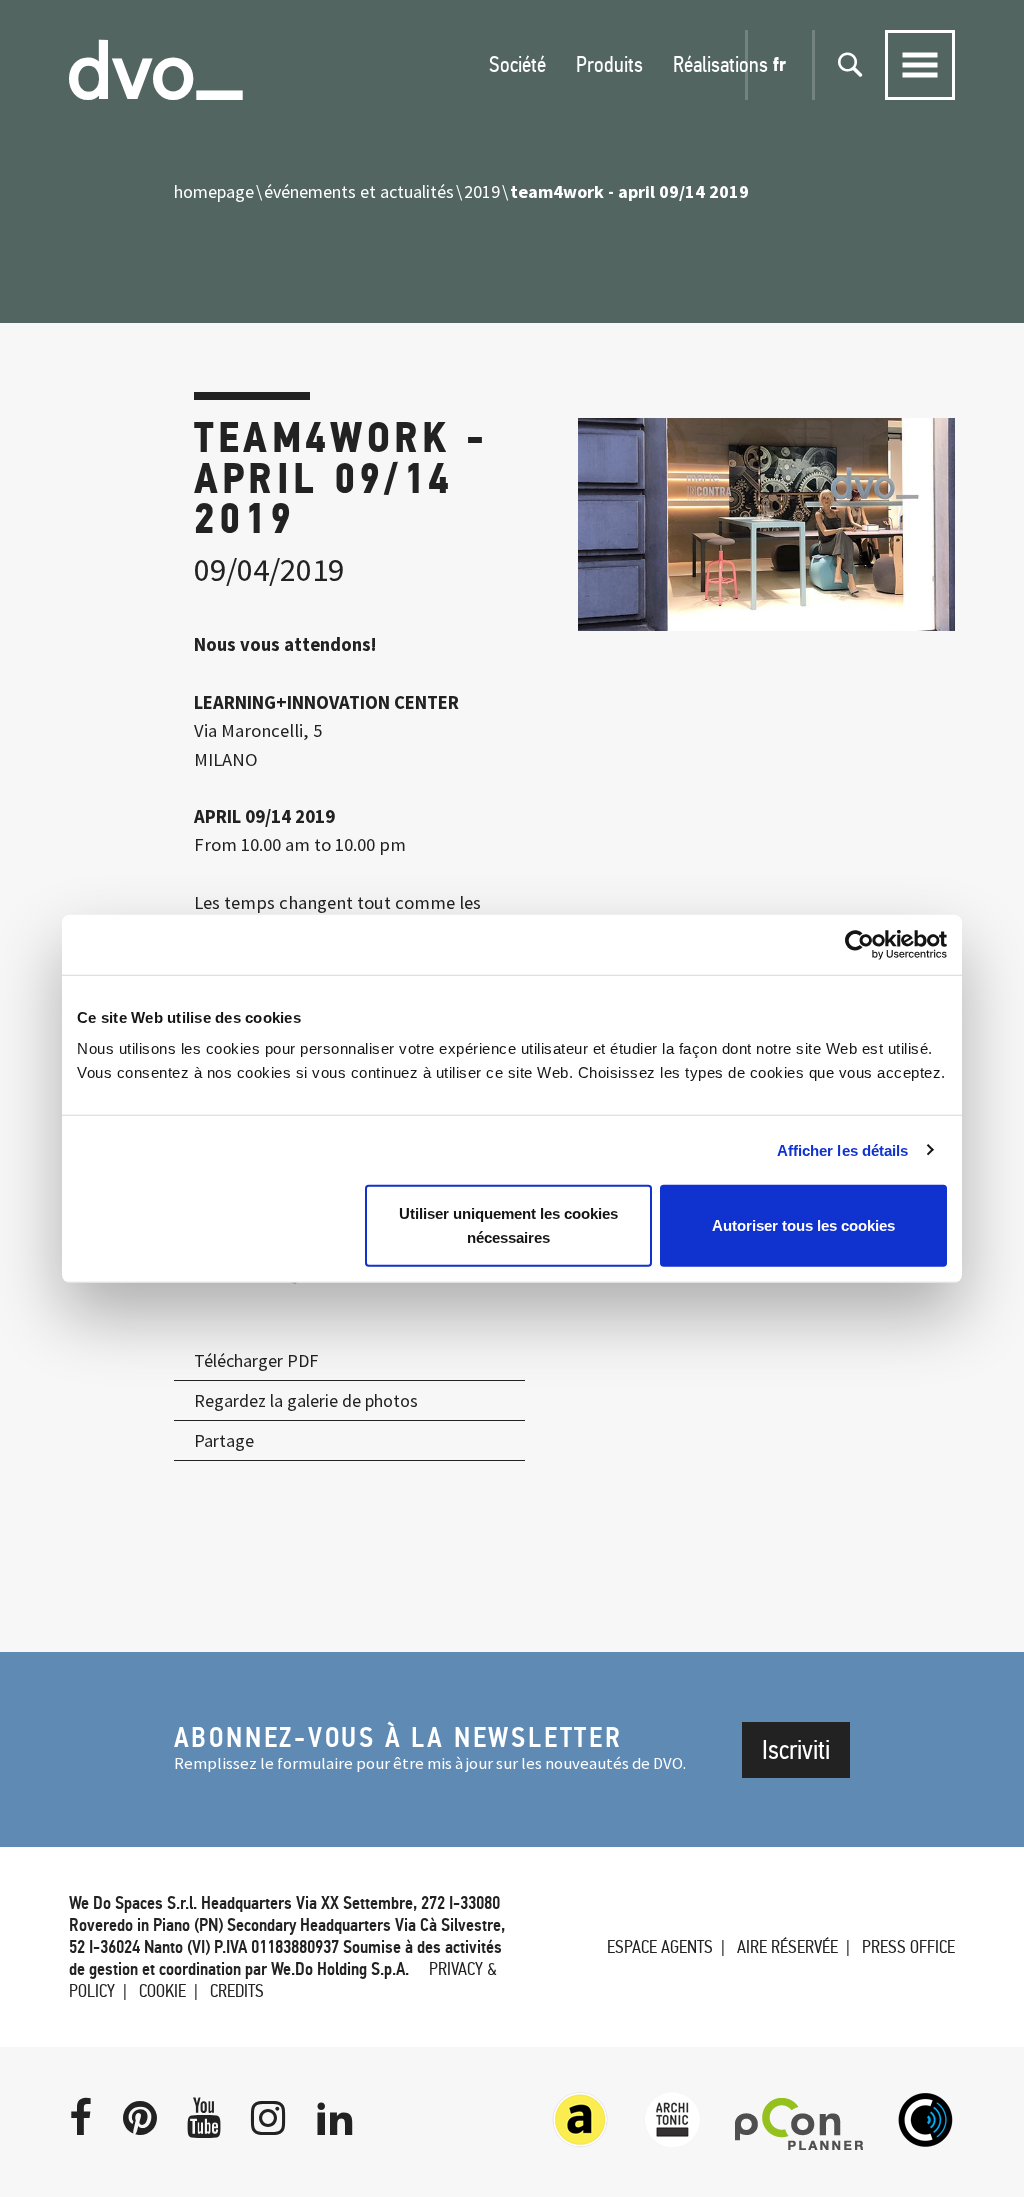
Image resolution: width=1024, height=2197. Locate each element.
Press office (908, 1947)
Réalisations (720, 64)
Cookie (162, 1991)
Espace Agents (660, 1947)
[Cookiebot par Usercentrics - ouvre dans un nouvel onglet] (859, 944)
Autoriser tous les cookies (803, 1225)
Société (517, 64)
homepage (214, 191)
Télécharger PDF (256, 1360)
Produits (609, 64)
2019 (482, 191)
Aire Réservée (787, 1947)
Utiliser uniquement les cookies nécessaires (508, 1225)
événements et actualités (359, 191)
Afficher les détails (843, 1149)
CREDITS (237, 1991)
